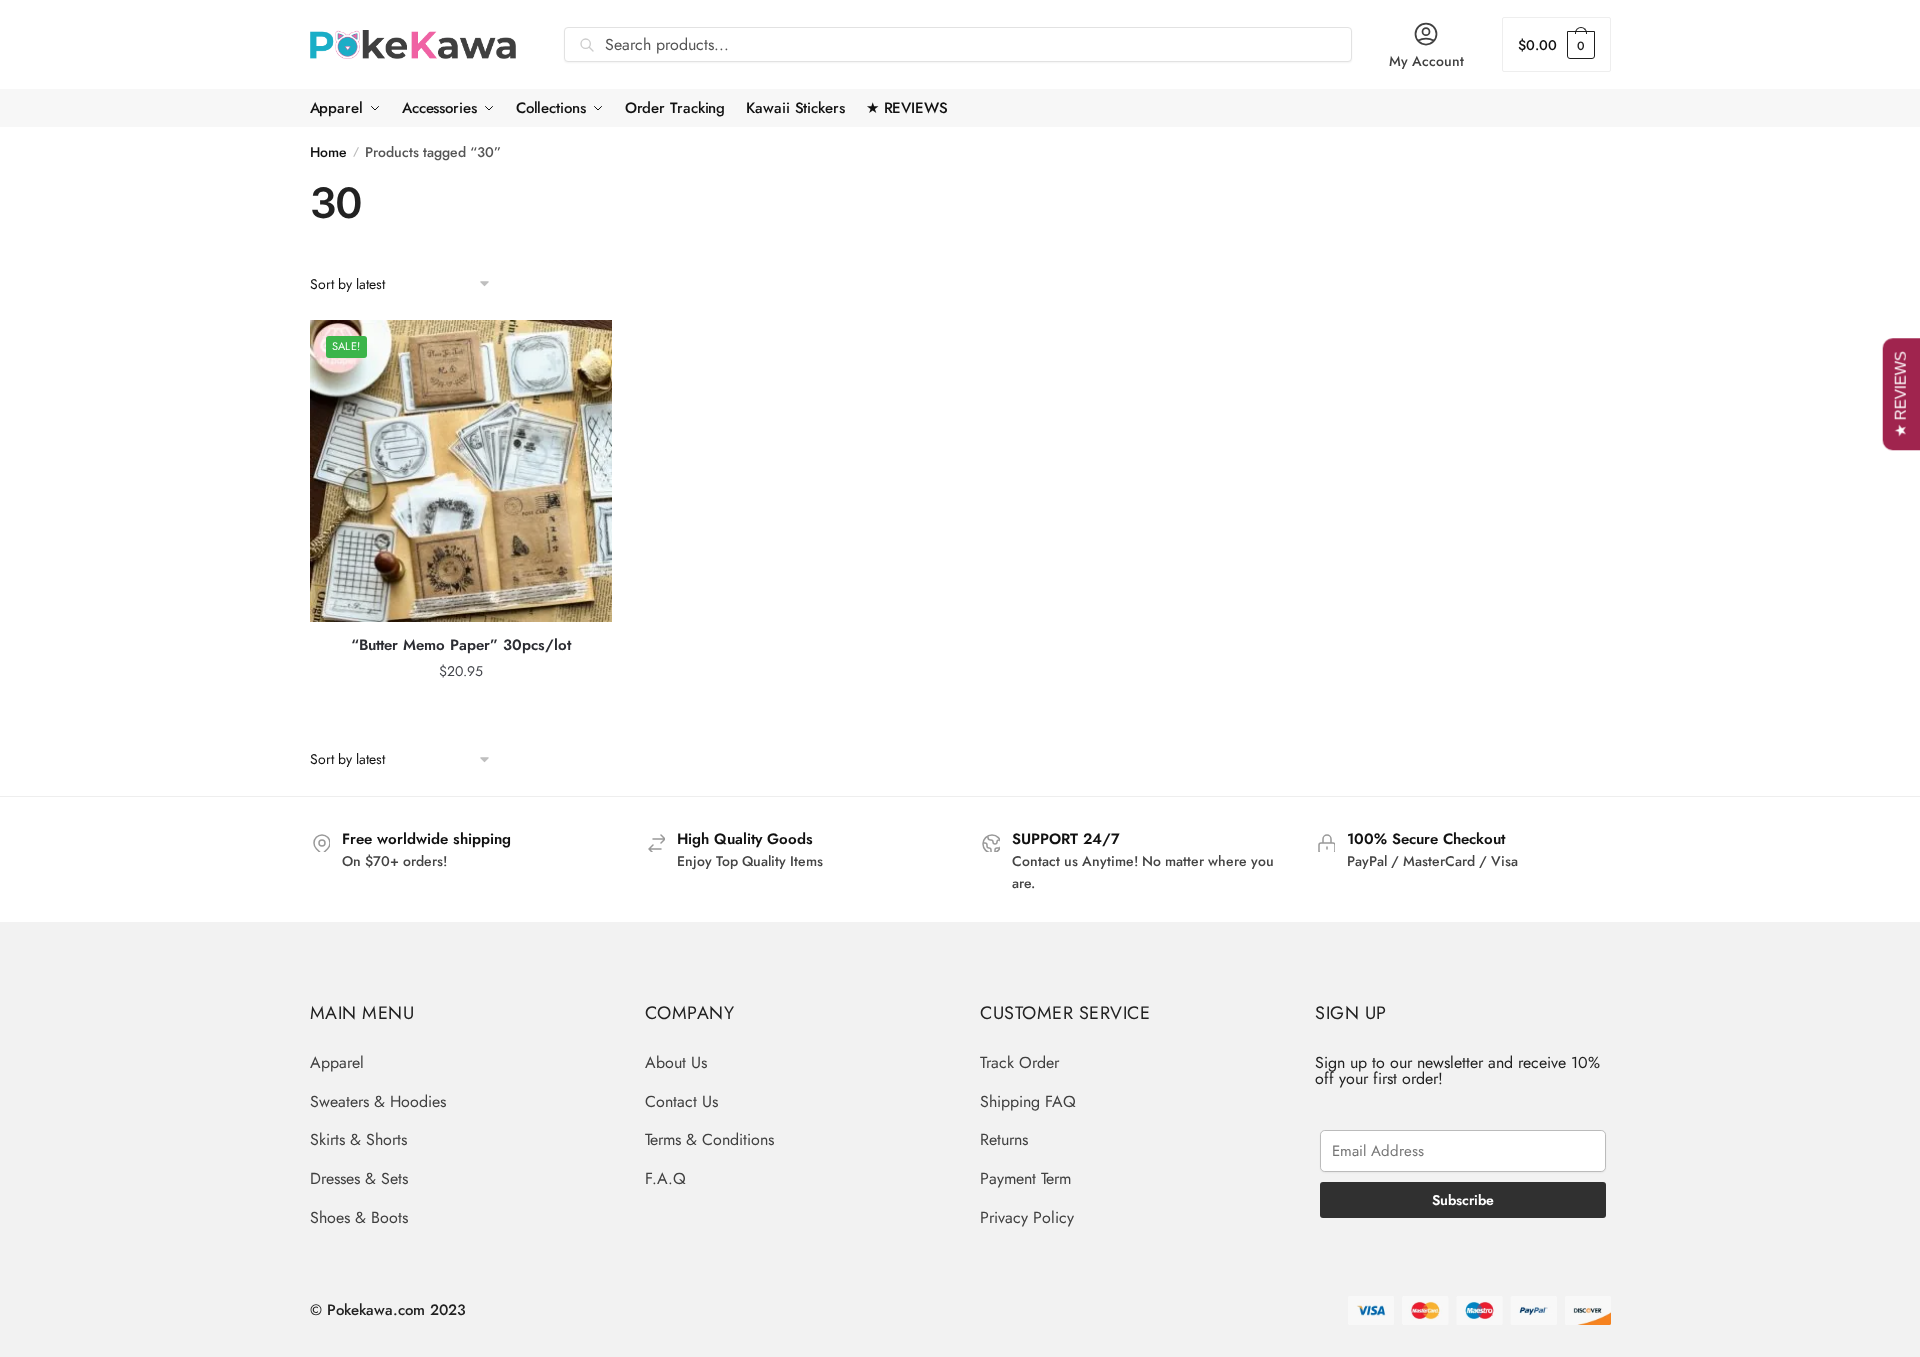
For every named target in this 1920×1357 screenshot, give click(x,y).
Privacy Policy (1027, 1217)
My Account (1426, 61)
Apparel (337, 1062)
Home (328, 152)
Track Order (1019, 1062)
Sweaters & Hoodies (378, 1101)
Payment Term (1025, 1178)
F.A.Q (665, 1178)
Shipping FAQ (1028, 1101)
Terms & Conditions (709, 1139)
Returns (1004, 1139)
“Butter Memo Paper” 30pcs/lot (461, 646)
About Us (676, 1062)
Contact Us (681, 1101)
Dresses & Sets (359, 1178)
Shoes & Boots (359, 1217)
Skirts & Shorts (358, 1139)
